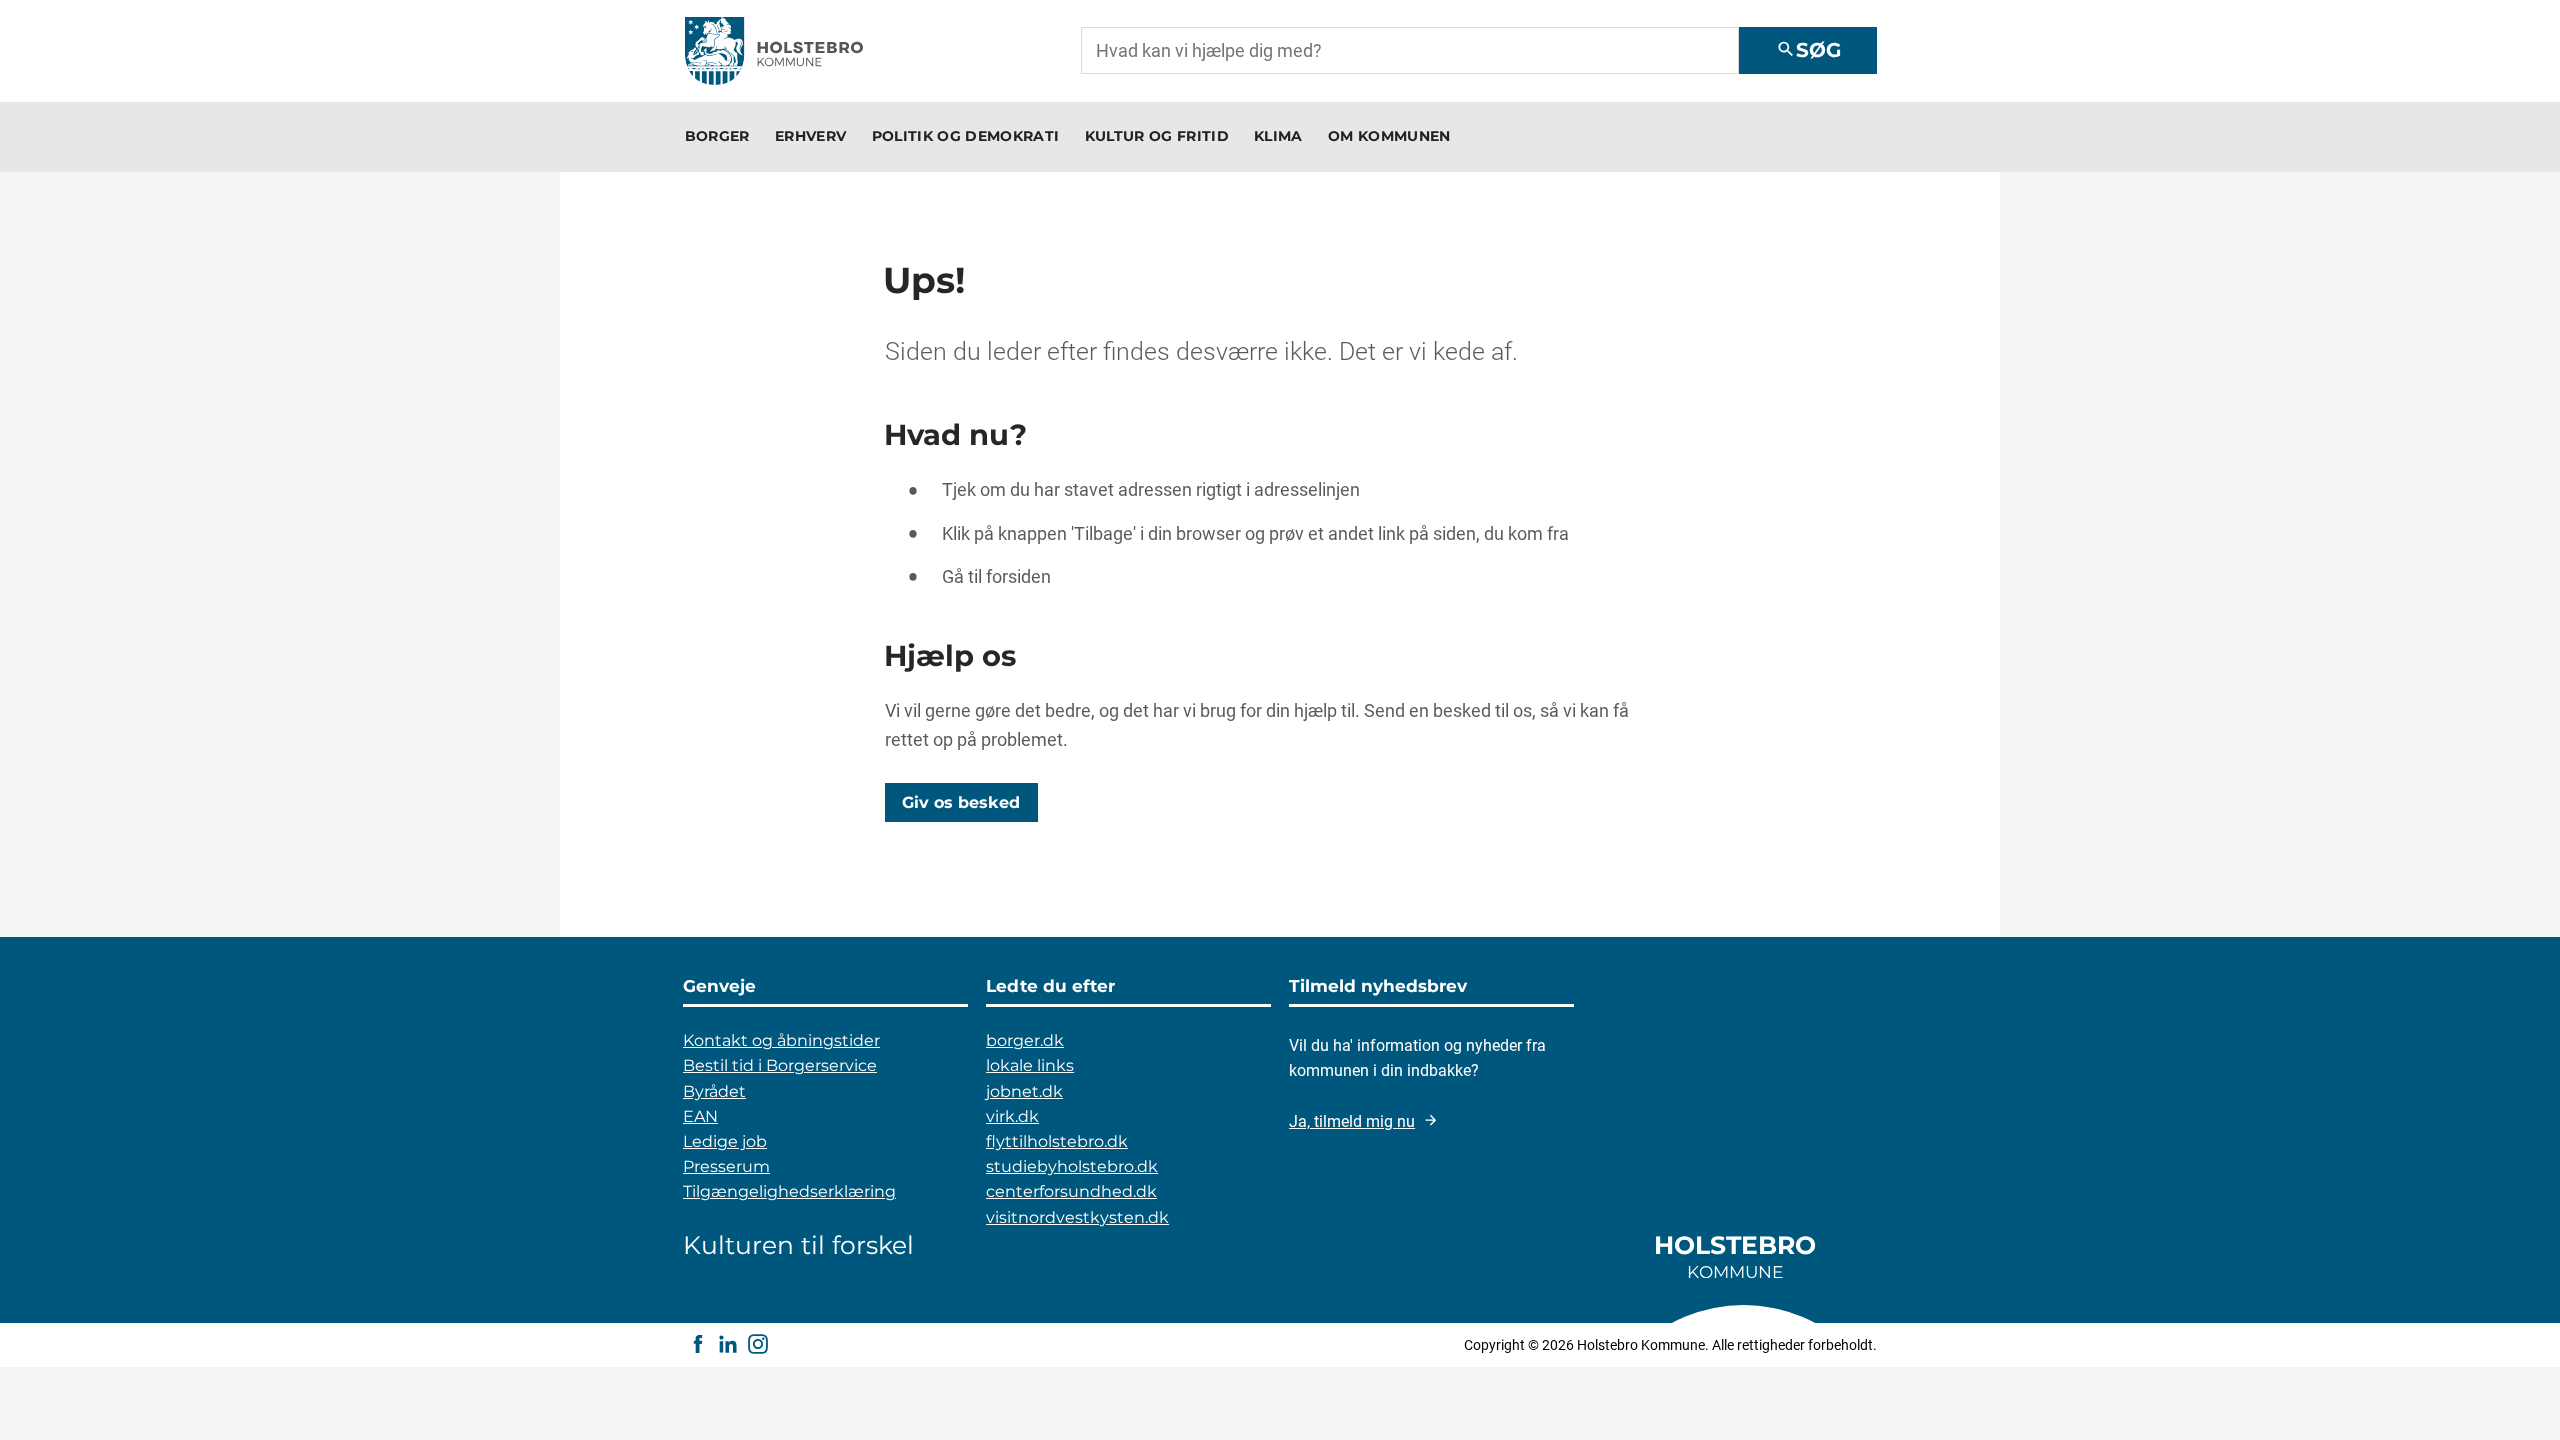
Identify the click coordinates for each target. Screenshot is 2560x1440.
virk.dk (1012, 1116)
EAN (700, 1116)
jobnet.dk (1024, 1091)
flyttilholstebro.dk (1057, 1141)
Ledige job (725, 1141)
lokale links (1030, 1065)
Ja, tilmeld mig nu (1352, 1121)
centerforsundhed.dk (1071, 1191)
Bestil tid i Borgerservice (780, 1065)
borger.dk (1025, 1040)
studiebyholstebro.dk (1072, 1166)
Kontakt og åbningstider (781, 1040)
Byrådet (714, 1091)
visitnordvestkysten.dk (1077, 1217)
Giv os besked (961, 802)
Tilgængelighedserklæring (789, 1191)
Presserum (726, 1166)
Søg (1808, 50)
